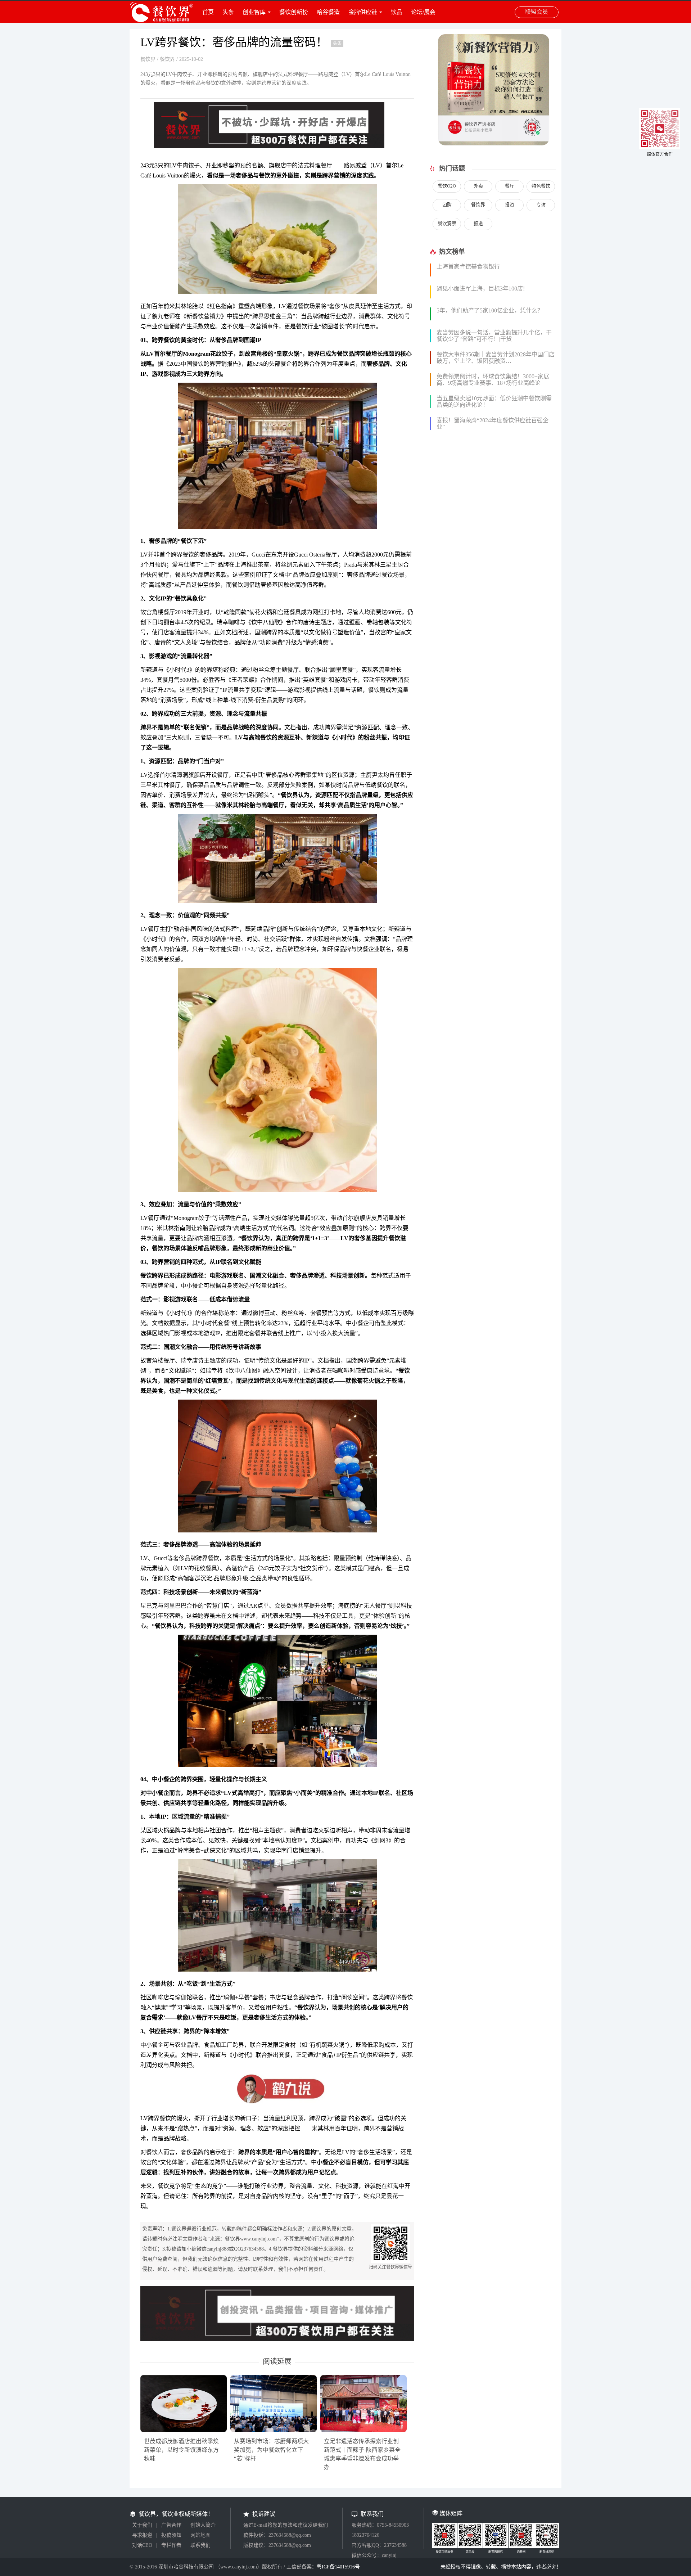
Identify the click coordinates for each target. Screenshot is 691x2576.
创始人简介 (203, 2525)
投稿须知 (171, 2535)
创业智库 (254, 12)
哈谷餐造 (328, 12)
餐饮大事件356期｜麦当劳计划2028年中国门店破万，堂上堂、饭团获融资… (496, 358)
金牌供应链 (363, 12)
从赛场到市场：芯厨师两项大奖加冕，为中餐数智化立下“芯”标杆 (271, 2450)
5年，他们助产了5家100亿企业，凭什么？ (490, 310)
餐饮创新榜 (294, 12)
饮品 (397, 12)
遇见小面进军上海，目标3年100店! (481, 289)
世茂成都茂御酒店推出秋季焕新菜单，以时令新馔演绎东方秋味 (181, 2450)
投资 (510, 205)
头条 (228, 12)
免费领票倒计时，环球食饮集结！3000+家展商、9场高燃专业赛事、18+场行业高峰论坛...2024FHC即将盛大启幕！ (493, 383)
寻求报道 (142, 2535)
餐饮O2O (447, 186)
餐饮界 (148, 59)
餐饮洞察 (447, 223)
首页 (208, 12)
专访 (541, 205)
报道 (478, 223)
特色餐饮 (541, 186)
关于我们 (142, 2525)
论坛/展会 (423, 12)
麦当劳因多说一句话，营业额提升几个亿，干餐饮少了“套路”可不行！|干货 (494, 336)
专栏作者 (171, 2545)
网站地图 (200, 2535)
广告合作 (171, 2525)
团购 (447, 205)
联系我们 (200, 2545)
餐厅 (510, 186)
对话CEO (142, 2545)
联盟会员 (537, 12)
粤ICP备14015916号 (338, 2567)
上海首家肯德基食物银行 (468, 267)
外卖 (478, 186)
